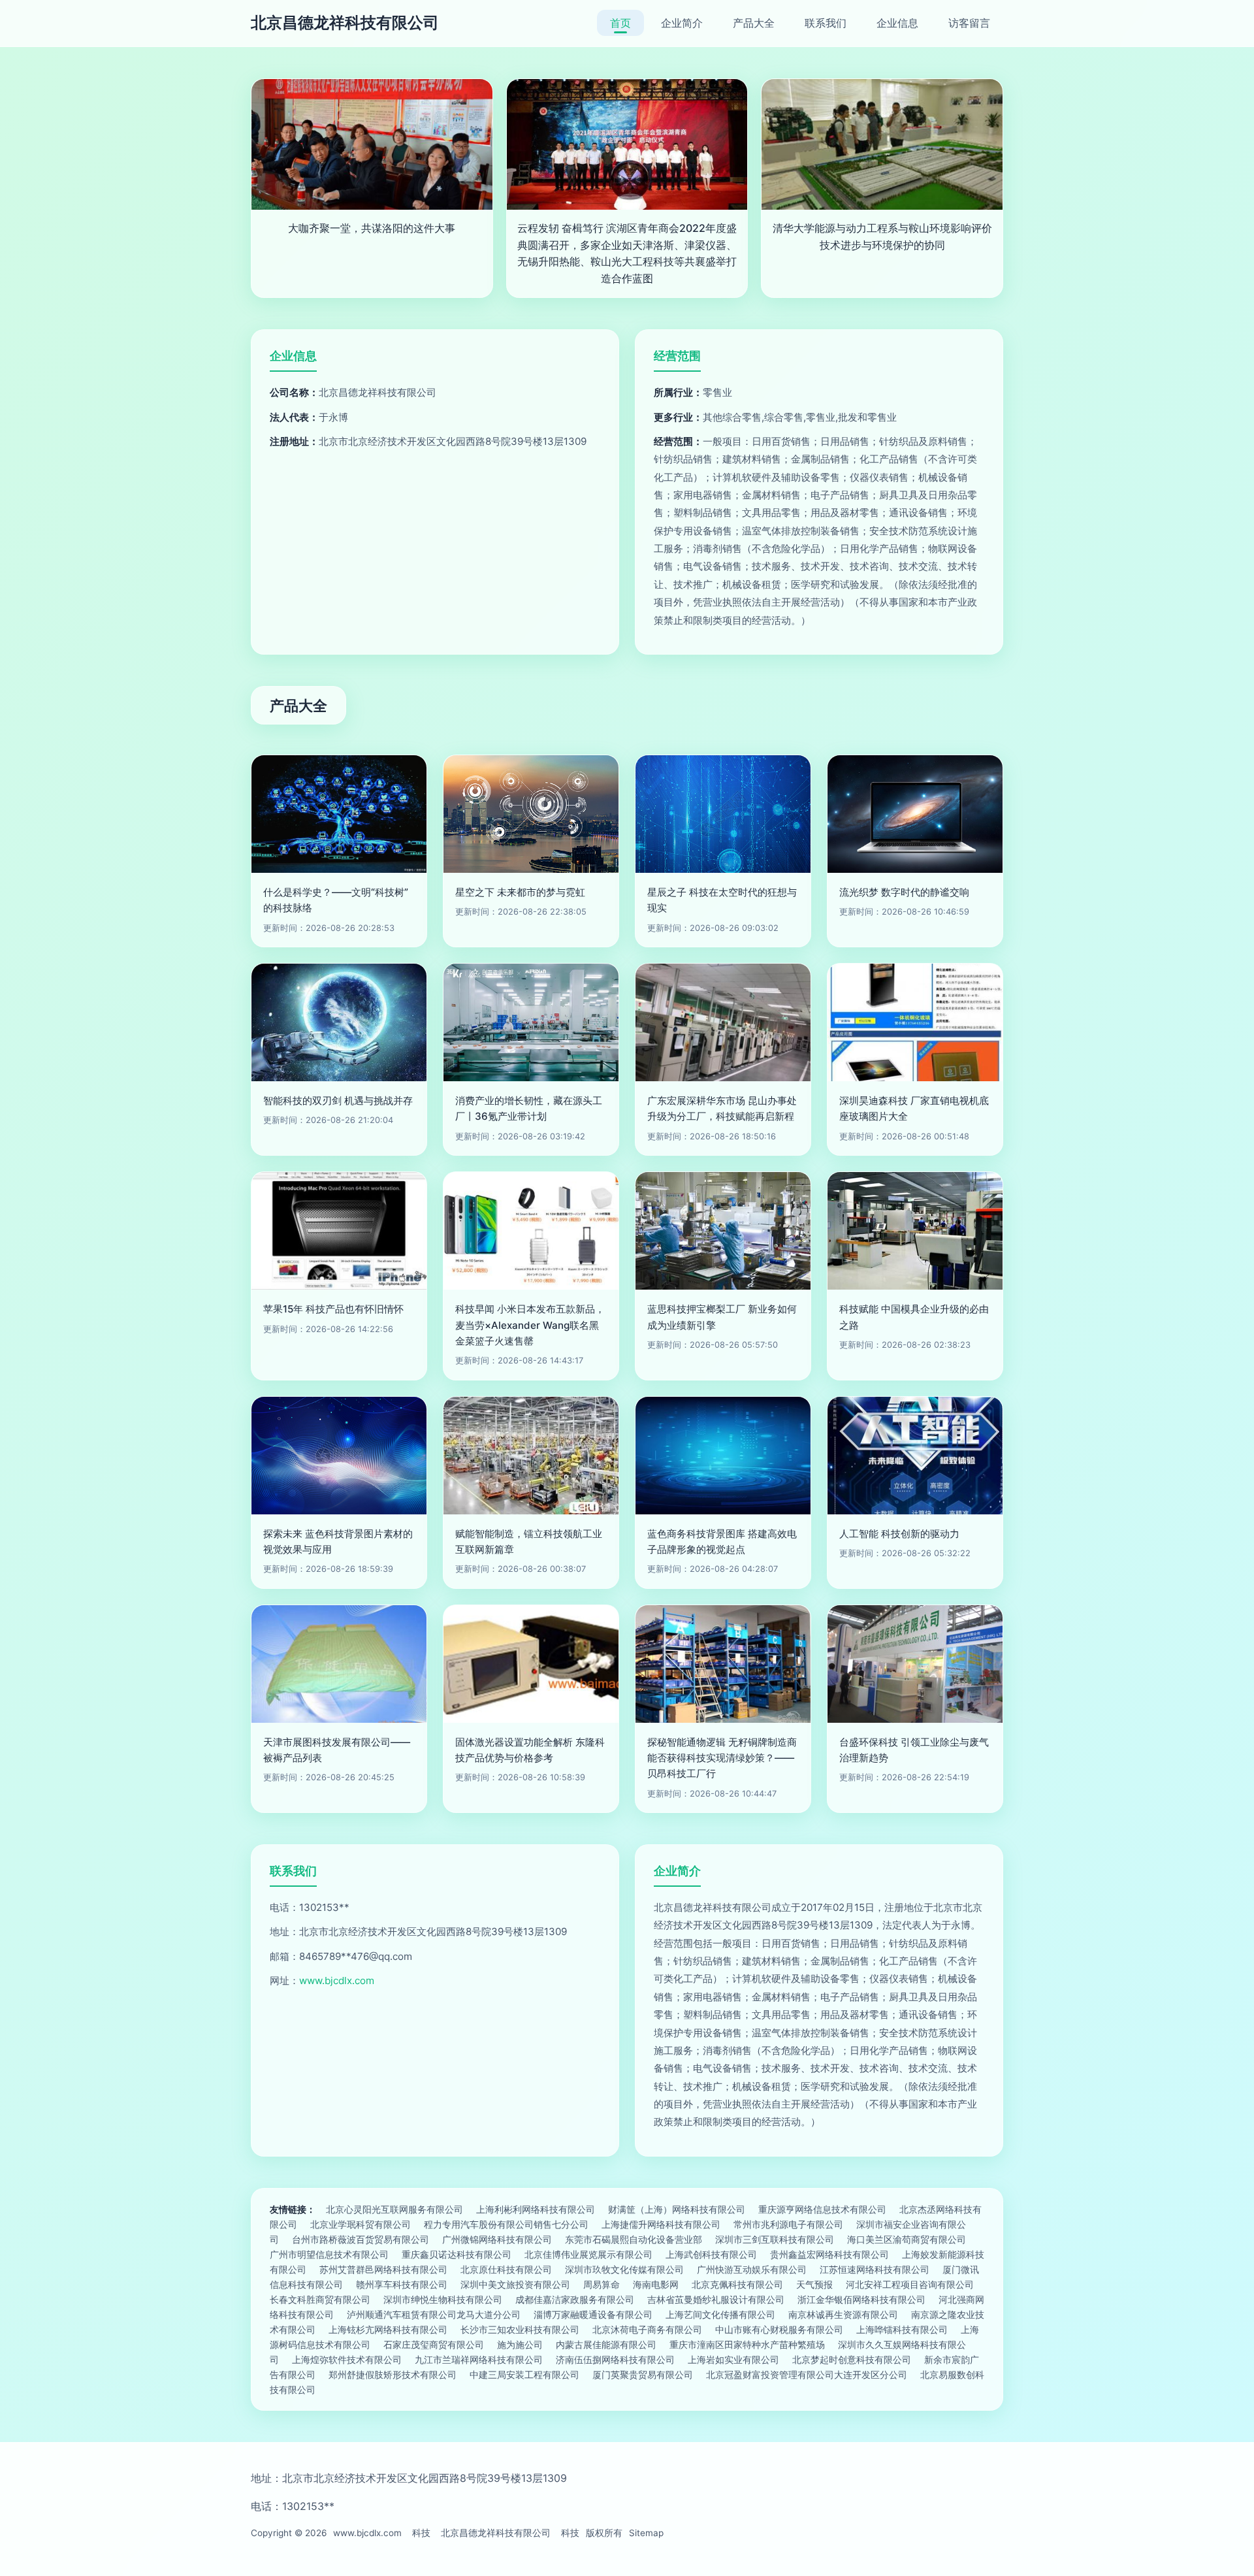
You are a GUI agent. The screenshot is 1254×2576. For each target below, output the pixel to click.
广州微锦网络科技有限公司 (497, 2239)
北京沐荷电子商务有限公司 (647, 2329)
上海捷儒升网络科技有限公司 (661, 2224)
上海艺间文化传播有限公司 (720, 2314)
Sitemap (646, 2533)
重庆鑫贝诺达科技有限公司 (457, 2254)
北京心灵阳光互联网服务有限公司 (394, 2209)
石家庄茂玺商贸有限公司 (434, 2344)
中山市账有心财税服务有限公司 (779, 2329)
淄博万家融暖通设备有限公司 (593, 2314)
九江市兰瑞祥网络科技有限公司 (479, 2359)
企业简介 (682, 23)
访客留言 (969, 23)
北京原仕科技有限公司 (506, 2269)
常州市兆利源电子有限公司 (788, 2224)
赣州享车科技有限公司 (402, 2284)
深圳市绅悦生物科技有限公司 (443, 2299)
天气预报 (814, 2284)
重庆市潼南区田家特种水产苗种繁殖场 (747, 2344)
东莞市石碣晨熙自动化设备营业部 (634, 2239)
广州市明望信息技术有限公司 (329, 2254)
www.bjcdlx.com (337, 1981)
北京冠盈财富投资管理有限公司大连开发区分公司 (807, 2374)
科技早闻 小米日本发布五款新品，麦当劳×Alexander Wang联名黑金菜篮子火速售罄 (530, 1325)
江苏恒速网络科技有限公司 (875, 2269)
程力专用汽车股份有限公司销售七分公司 (506, 2224)
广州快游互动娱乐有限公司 (752, 2269)
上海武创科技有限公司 (711, 2254)
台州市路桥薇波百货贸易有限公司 (361, 2239)
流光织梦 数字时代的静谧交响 (904, 892)
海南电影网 (656, 2284)
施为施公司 (520, 2344)
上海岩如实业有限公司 (733, 2359)
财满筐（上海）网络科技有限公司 (677, 2209)
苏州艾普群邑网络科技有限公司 (383, 2269)
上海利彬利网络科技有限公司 (536, 2209)
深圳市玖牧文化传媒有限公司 (624, 2269)
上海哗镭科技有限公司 (902, 2329)
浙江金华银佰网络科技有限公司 (861, 2299)
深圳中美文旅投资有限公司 (515, 2284)
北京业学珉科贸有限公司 (361, 2224)
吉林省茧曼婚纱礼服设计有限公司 (716, 2299)
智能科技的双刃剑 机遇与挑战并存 (338, 1101)
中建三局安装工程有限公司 (524, 2374)
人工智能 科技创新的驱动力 (899, 1534)
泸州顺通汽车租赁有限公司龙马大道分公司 (434, 2314)
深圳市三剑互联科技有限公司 (775, 2239)
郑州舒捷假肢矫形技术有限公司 (393, 2374)
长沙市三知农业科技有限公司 (520, 2329)
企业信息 (897, 23)
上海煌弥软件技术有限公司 (347, 2359)
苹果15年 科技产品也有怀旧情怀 (333, 1309)
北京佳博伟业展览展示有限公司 (588, 2254)
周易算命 (602, 2284)
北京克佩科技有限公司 (737, 2284)
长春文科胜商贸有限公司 (320, 2299)
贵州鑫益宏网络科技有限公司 (829, 2254)
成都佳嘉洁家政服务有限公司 (575, 2299)
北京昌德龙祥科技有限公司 (345, 23)
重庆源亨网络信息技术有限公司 (822, 2209)
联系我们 (826, 23)
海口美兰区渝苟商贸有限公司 (907, 2239)
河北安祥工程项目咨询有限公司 (910, 2284)
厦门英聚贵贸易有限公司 (643, 2374)
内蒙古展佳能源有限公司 (606, 2344)
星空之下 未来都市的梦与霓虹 (520, 892)
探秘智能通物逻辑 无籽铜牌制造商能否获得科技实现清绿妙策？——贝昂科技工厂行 (722, 1758)
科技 (421, 2533)
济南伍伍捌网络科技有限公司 (615, 2359)
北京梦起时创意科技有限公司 (852, 2359)
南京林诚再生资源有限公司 (843, 2314)
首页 (620, 23)
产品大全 (754, 23)
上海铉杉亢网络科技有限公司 (388, 2329)
